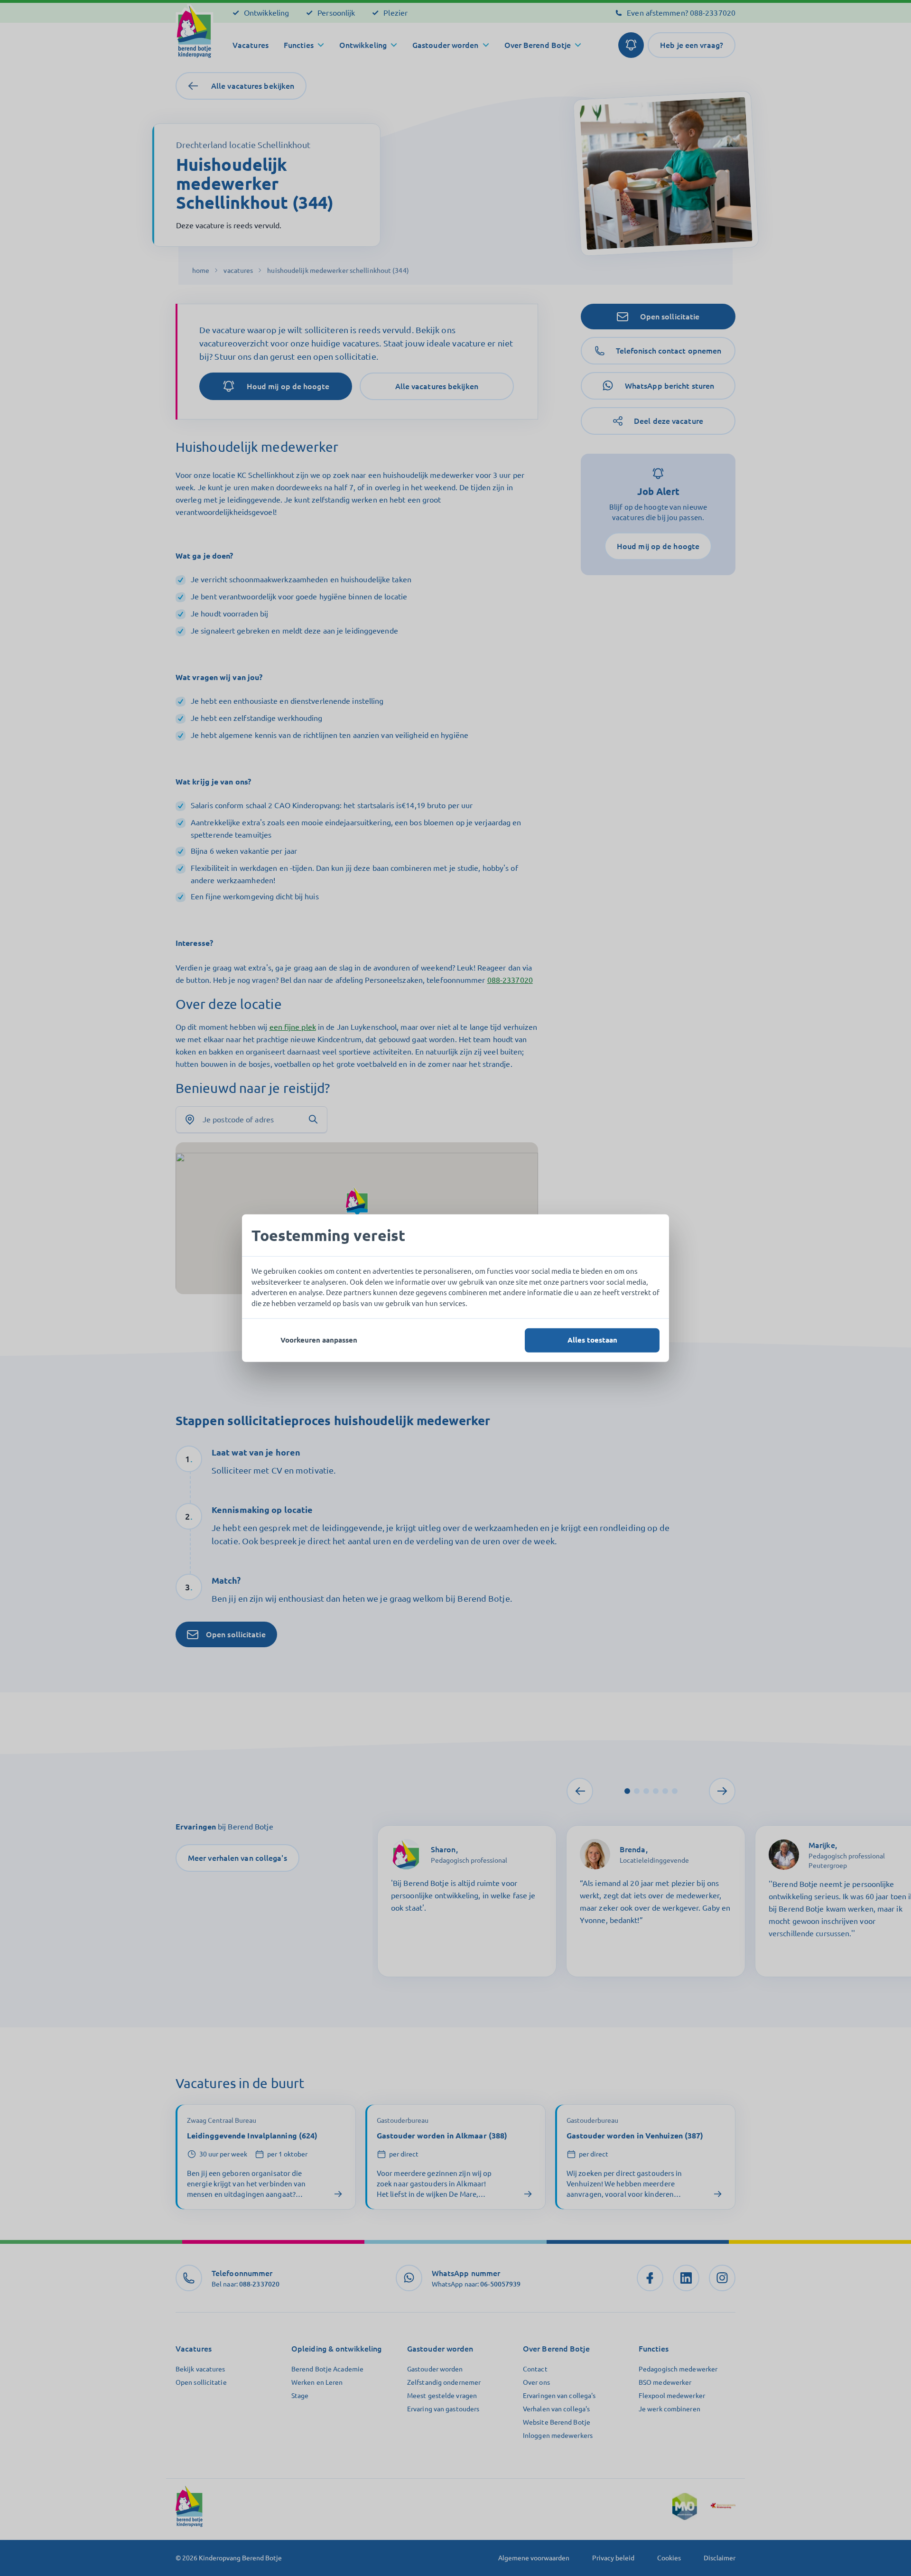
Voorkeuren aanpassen (319, 1340)
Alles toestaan (592, 1340)
